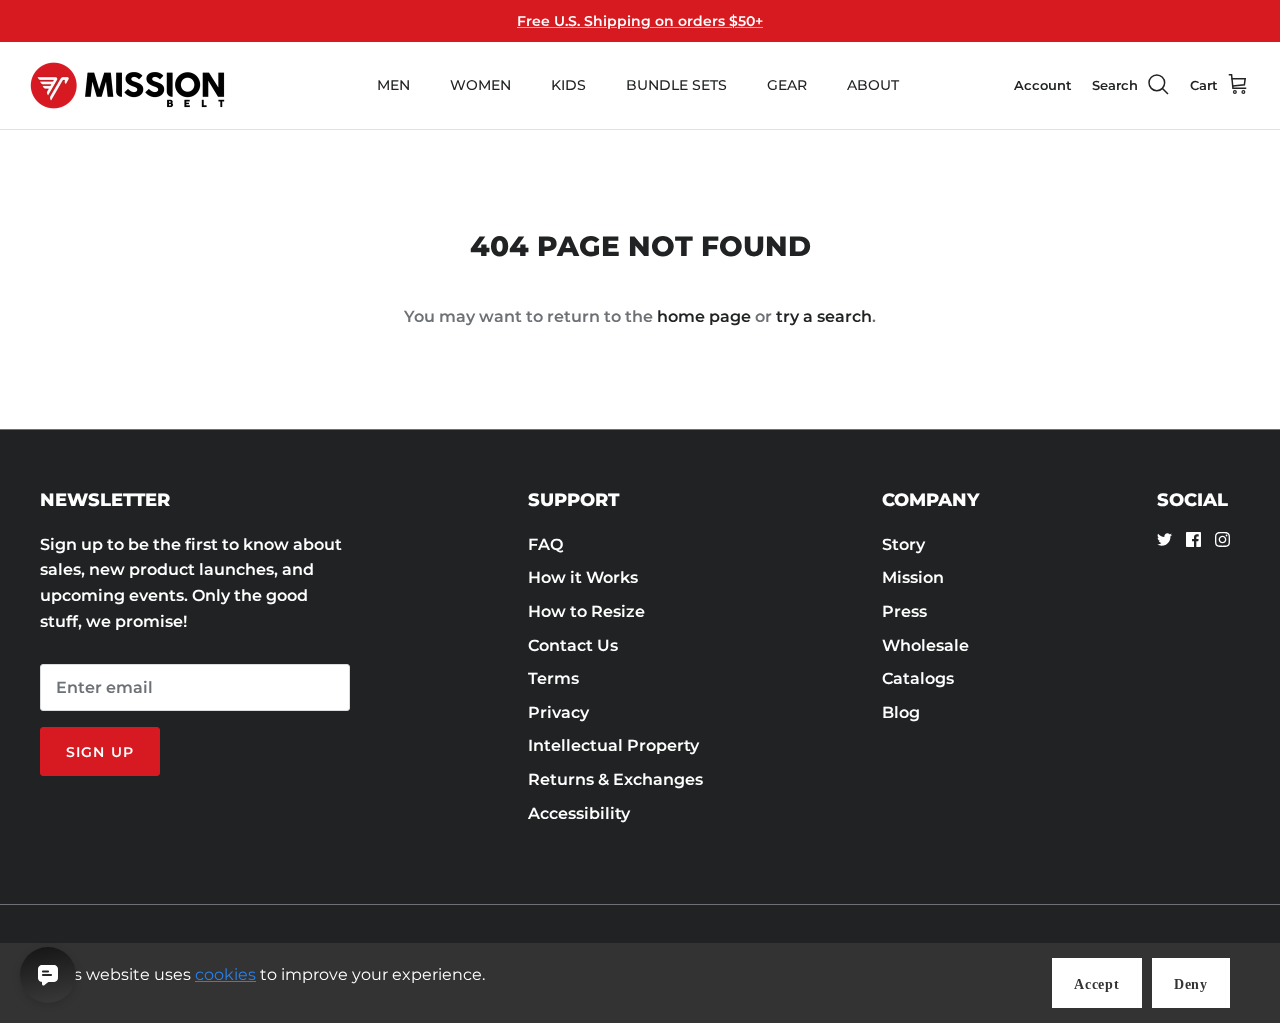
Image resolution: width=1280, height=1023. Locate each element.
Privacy (558, 712)
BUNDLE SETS (676, 85)
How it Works (583, 577)
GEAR (787, 85)
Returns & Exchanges (615, 779)
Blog (901, 712)
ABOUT (873, 85)
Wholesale (925, 645)
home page (704, 316)
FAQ (545, 544)
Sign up (100, 752)
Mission (913, 577)
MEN (393, 85)
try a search (824, 316)
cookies (225, 974)
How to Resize (586, 611)
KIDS (568, 85)
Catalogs (918, 678)
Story (903, 544)
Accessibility (579, 813)
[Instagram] (1222, 539)
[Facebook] (1193, 539)
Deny (1191, 984)
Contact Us (573, 645)
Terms (553, 678)
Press (904, 611)
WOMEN (480, 85)
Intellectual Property (613, 745)
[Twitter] (1164, 539)
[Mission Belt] (127, 85)
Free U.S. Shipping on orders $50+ (640, 21)
